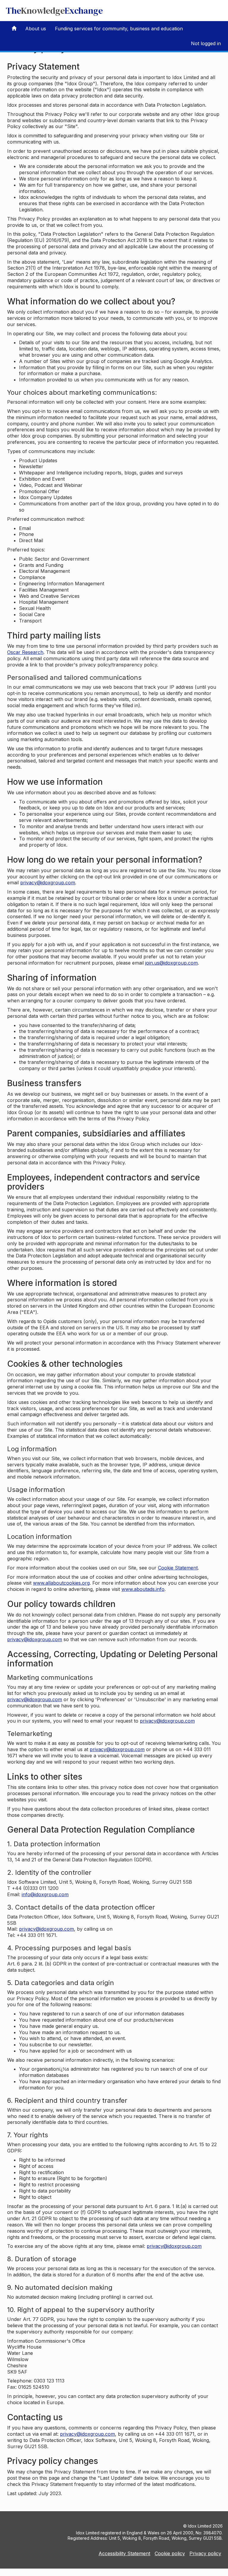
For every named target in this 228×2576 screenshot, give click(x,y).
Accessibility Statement (124, 2553)
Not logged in (206, 43)
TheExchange (54, 11)
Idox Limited (200, 2526)
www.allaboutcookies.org (61, 1583)
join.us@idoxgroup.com (171, 963)
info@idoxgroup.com (45, 1894)
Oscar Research (25, 652)
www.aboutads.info (143, 1589)
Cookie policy (170, 2553)
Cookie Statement (178, 1568)
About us (36, 29)
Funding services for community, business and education (119, 29)
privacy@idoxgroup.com (48, 883)
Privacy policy (205, 2553)
